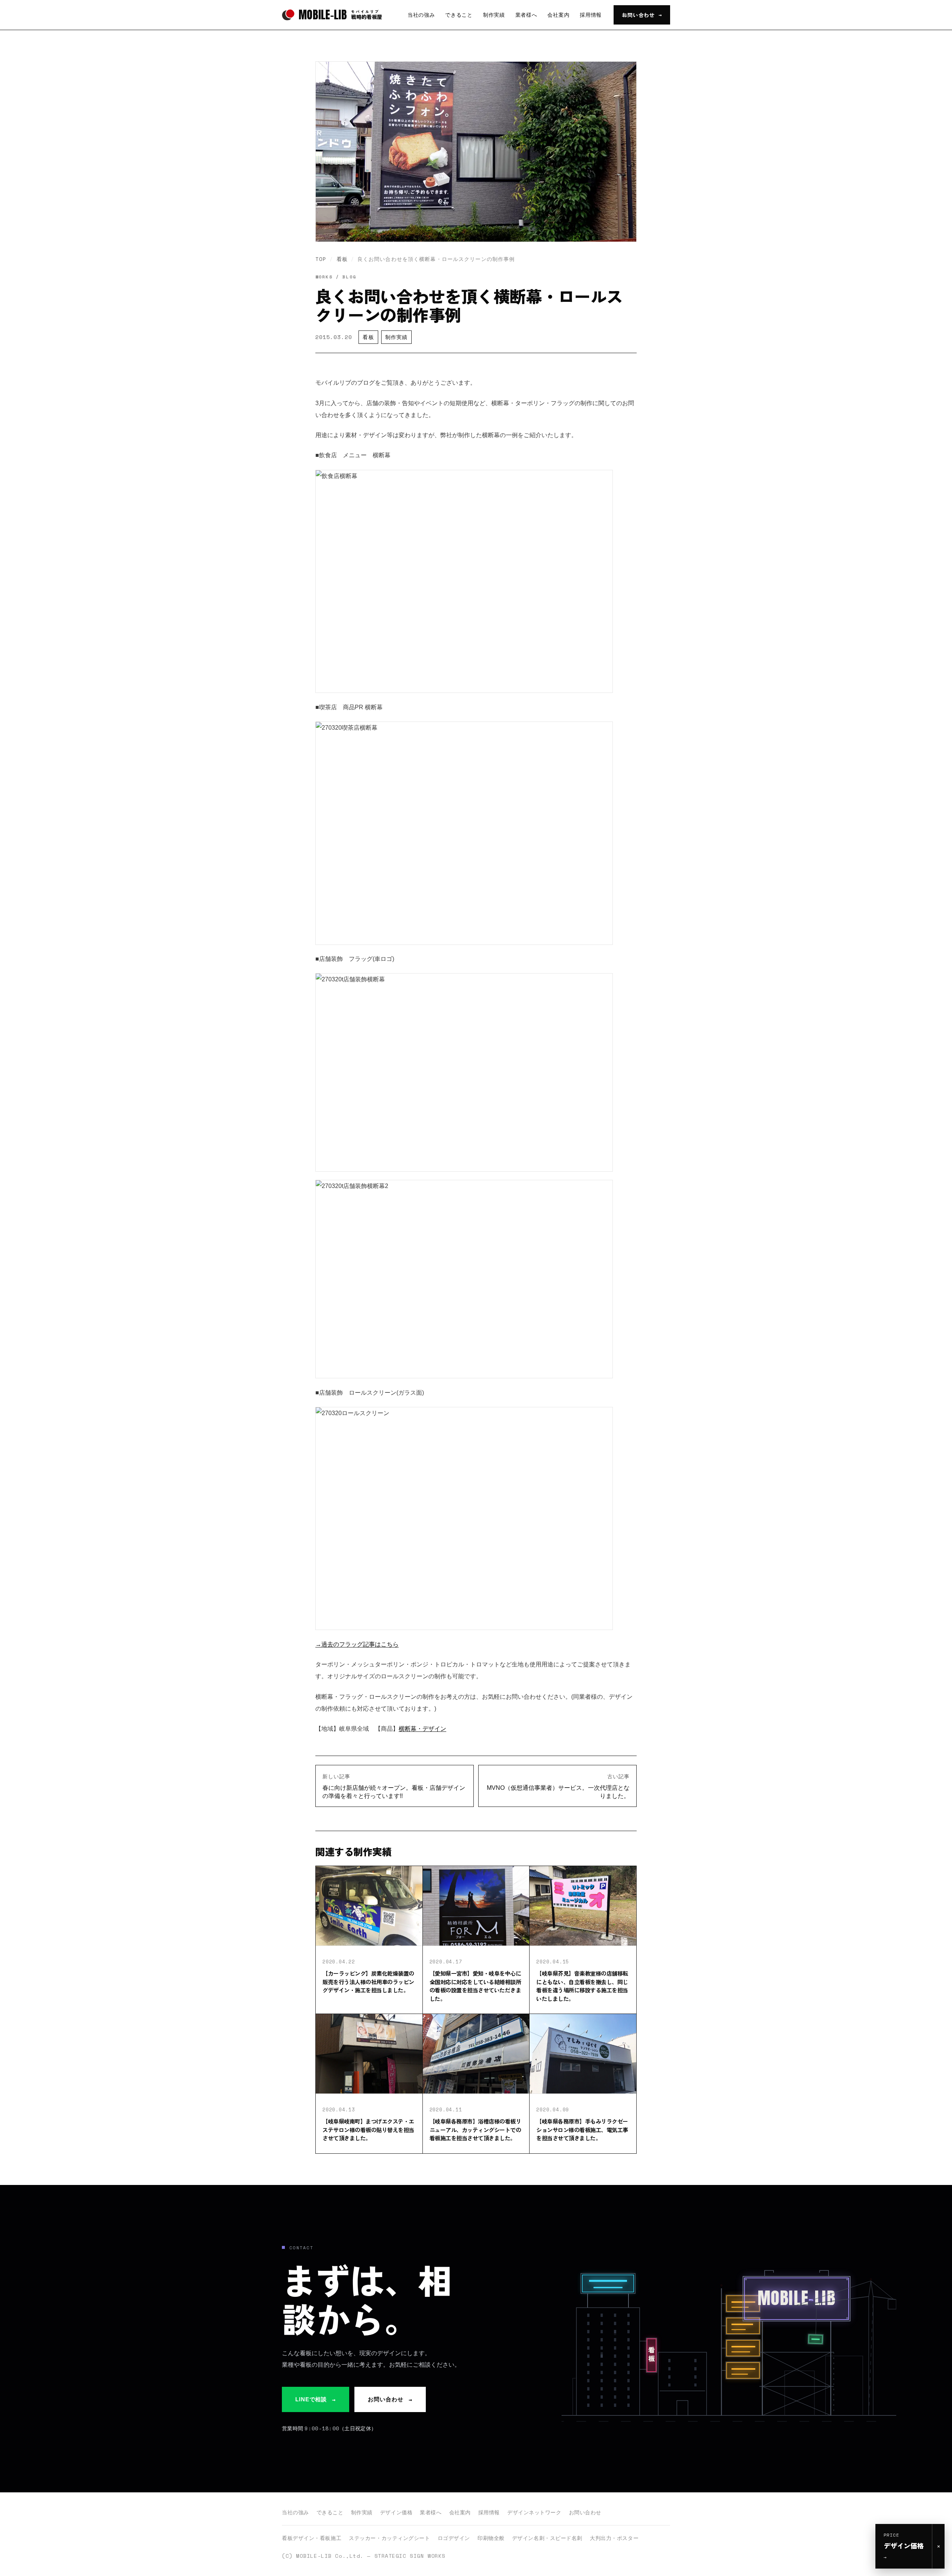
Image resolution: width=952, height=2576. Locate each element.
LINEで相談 (316, 2399)
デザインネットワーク (534, 2512)
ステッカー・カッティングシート (389, 2538)
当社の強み (421, 15)
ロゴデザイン (454, 2538)
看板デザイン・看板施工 (312, 2538)
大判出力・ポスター (614, 2538)
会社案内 (558, 15)
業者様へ (526, 15)
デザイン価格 (396, 2512)
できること (459, 15)
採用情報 (591, 15)
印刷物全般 (491, 2538)
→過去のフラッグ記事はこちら (357, 1644)
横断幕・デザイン (422, 1729)
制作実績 (494, 15)
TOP (321, 259)
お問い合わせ (642, 15)
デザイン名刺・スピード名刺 (547, 2538)
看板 (342, 259)
